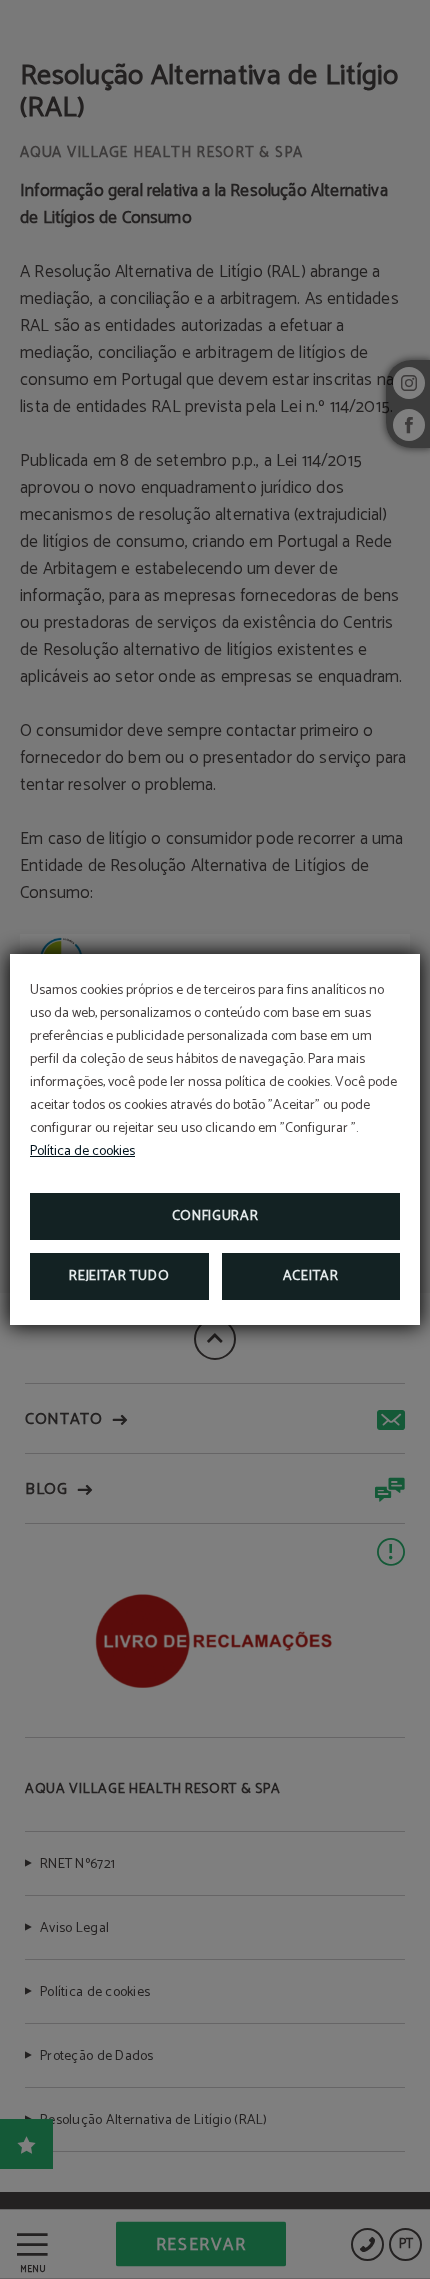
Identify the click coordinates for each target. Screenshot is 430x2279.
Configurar (215, 1216)
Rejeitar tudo (119, 1276)
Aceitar (311, 1276)
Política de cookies (82, 1151)
